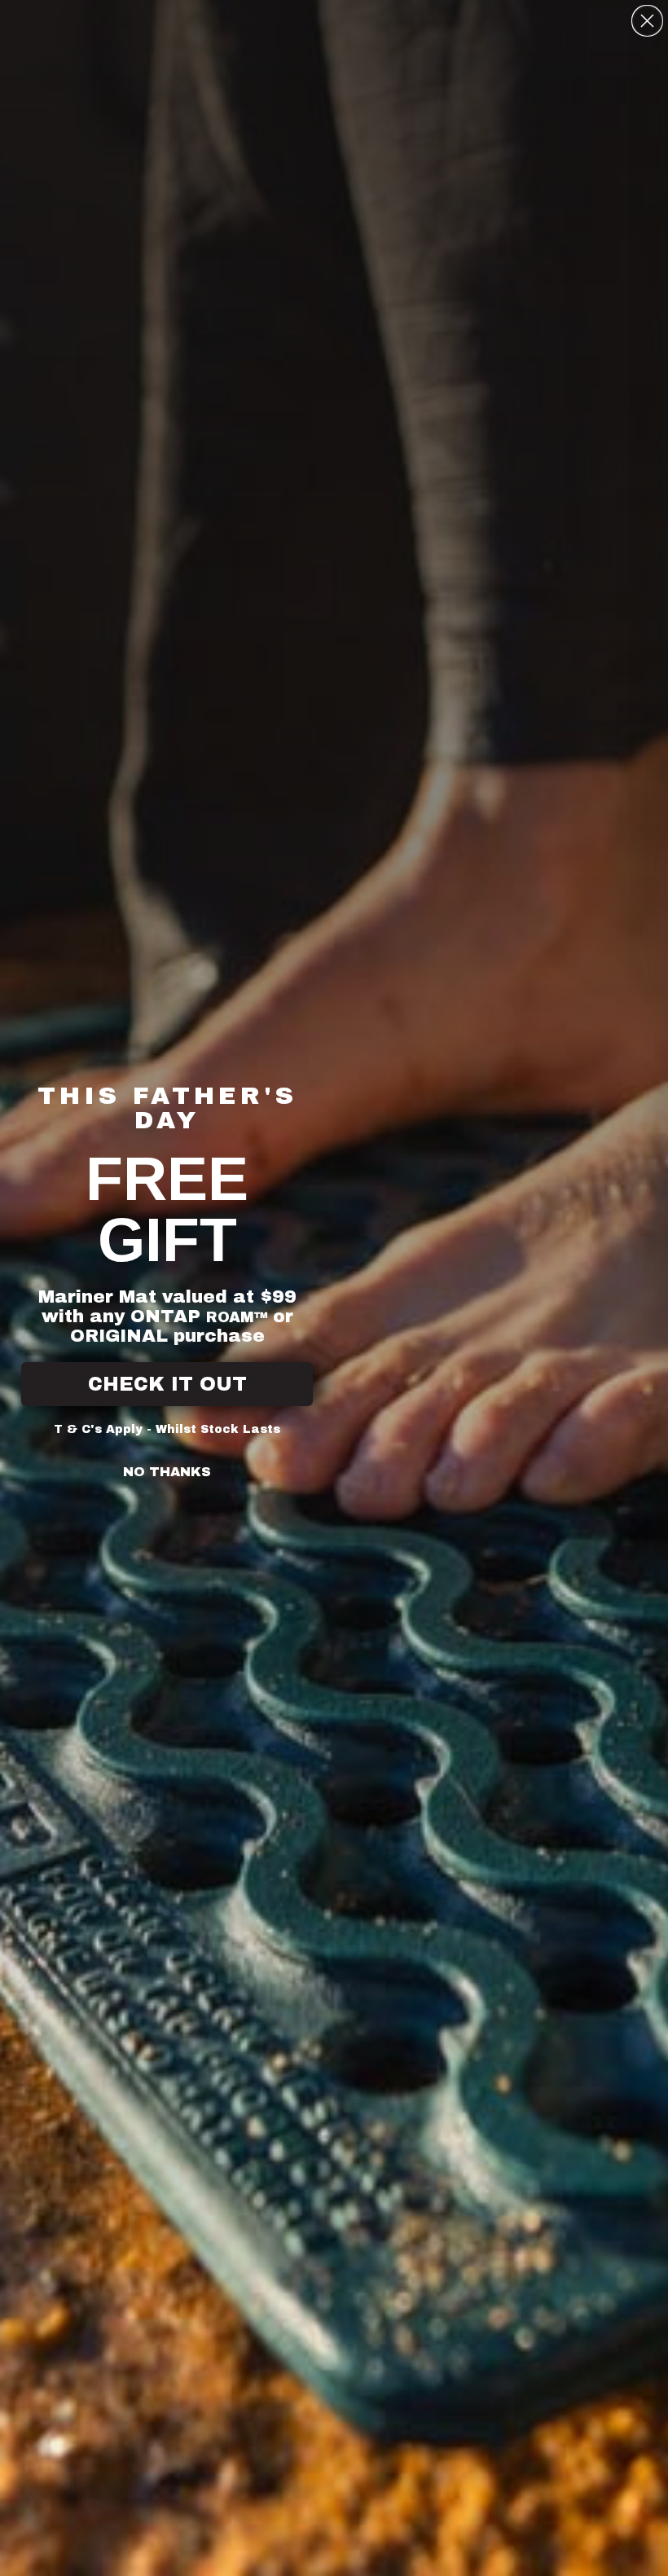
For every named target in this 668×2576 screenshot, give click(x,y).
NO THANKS (167, 1472)
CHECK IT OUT (167, 1384)
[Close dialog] (647, 21)
